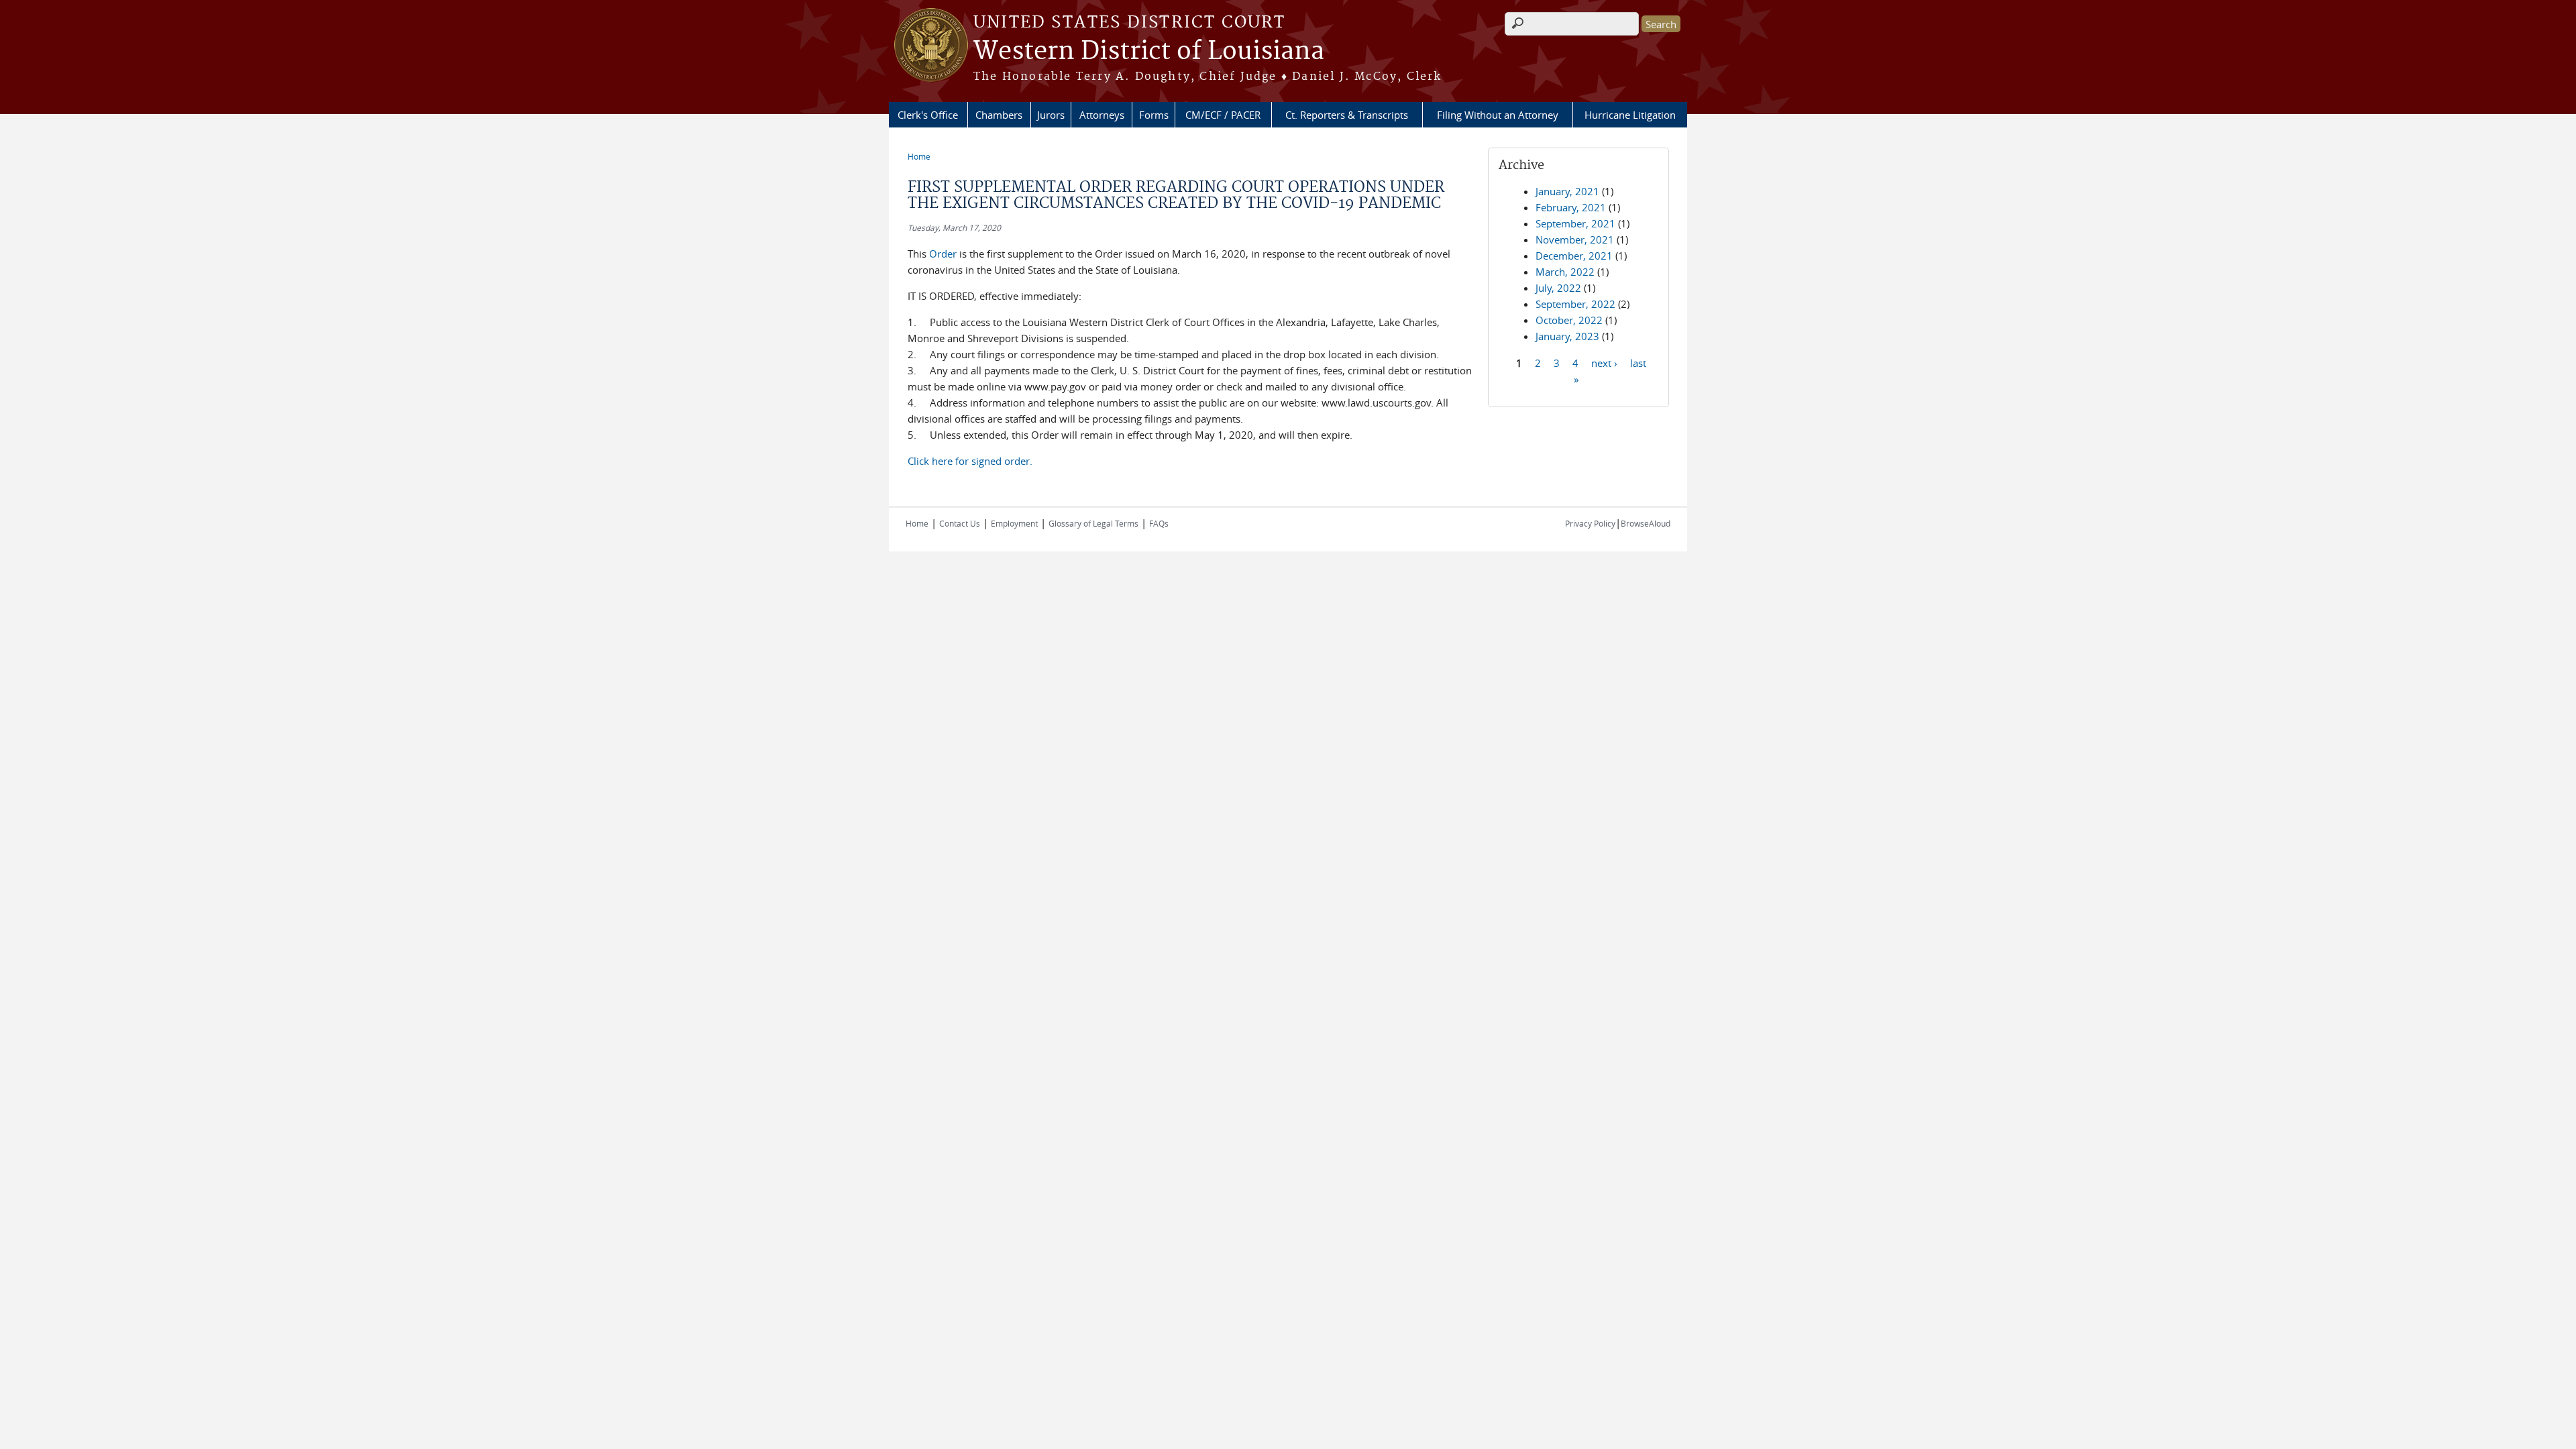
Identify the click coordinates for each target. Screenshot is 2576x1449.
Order (943, 254)
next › (1604, 362)
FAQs (1159, 523)
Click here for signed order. (970, 461)
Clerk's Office (928, 115)
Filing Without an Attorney (1498, 115)
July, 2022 (1558, 288)
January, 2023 (1567, 336)
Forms (1154, 115)
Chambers (999, 115)
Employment (1014, 523)
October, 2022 (1569, 320)
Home (919, 156)
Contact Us (960, 523)
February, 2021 (1571, 207)
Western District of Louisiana (1149, 52)
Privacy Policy (1590, 523)
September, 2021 (1575, 223)
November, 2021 (1575, 239)
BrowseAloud (1646, 523)
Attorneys (1102, 115)
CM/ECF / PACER (1223, 115)
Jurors (1051, 115)
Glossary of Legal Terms (1093, 523)
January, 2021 (1567, 191)
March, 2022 (1565, 272)
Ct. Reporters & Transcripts (1347, 115)
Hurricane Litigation (1630, 115)
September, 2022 (1575, 304)
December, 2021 (1574, 256)
